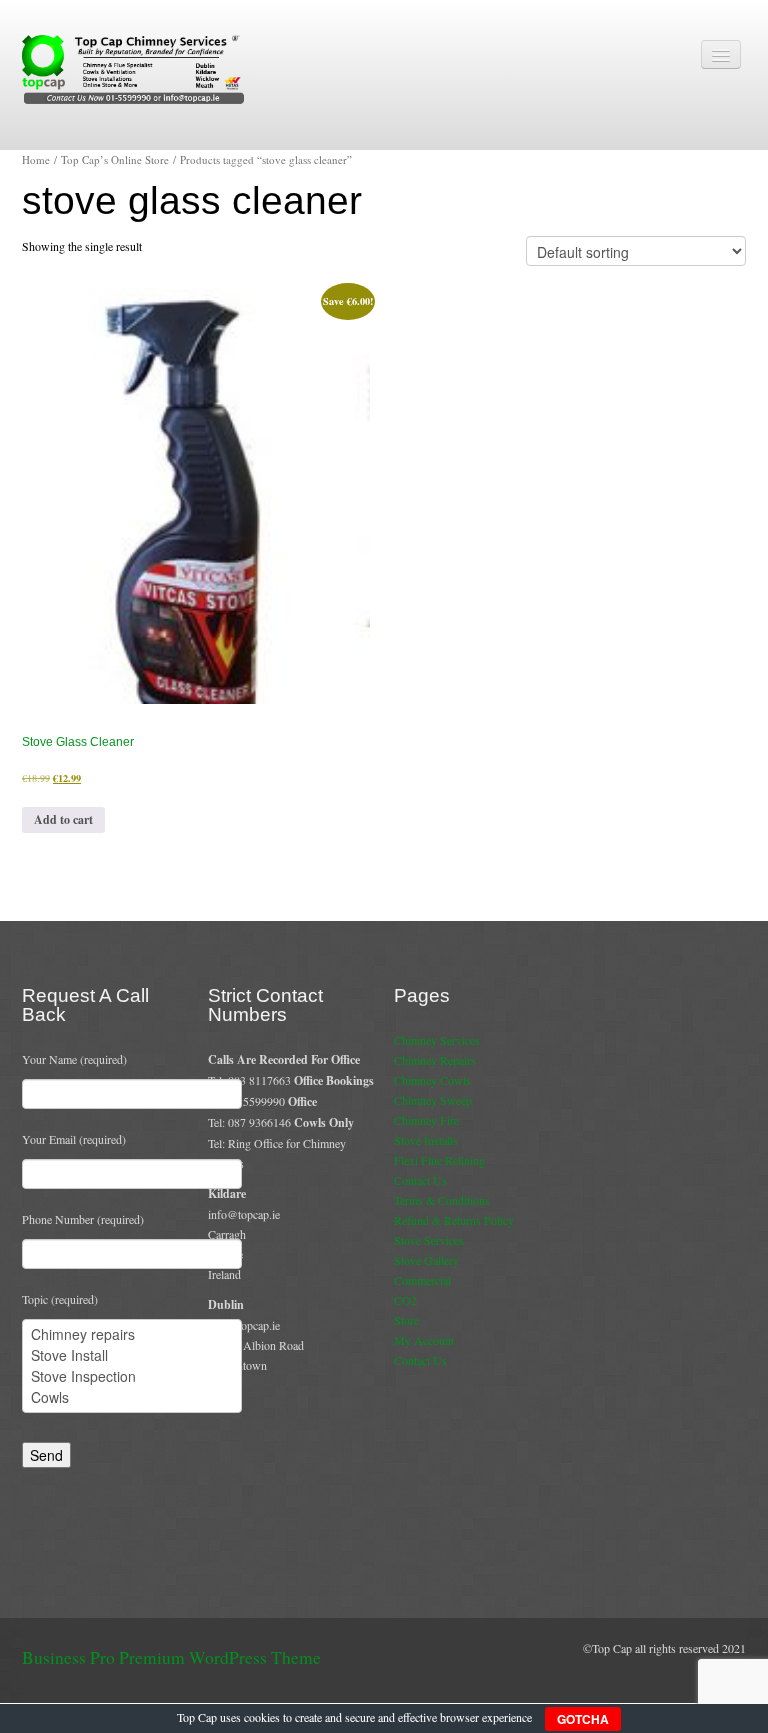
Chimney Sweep (433, 1100)
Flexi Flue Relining (439, 1160)
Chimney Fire (426, 1120)
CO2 (405, 1300)
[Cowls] (132, 1397)
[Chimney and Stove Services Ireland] (136, 68)
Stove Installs (426, 1140)
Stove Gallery (426, 1260)
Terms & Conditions (442, 1200)
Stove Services (429, 1240)
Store (406, 1320)
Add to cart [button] (63, 819)
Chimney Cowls (432, 1080)
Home (36, 159)
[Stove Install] (132, 1355)
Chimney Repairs (435, 1060)
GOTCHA (583, 1719)
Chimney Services (437, 1040)
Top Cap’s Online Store (115, 159)
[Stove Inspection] (132, 1376)
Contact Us (420, 1180)
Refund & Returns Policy (454, 1220)
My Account (424, 1340)
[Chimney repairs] (132, 1334)
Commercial (422, 1280)
